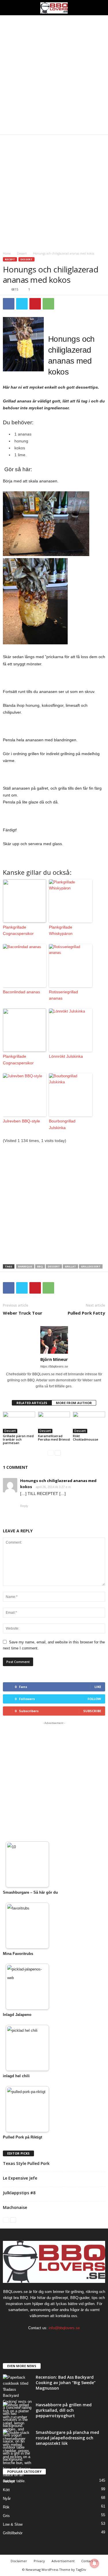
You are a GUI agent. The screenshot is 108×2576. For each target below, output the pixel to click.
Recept (10, 259)
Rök (6, 2507)
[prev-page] (51, 1453)
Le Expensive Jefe (20, 2178)
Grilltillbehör (13, 2533)
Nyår (7, 2498)
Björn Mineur (54, 1359)
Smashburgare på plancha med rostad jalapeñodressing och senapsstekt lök (67, 2438)
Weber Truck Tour (23, 1313)
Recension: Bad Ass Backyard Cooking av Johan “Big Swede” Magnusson (66, 2383)
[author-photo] (54, 1340)
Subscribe (92, 1711)
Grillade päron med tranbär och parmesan (18, 1439)
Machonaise (15, 2207)
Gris (6, 2516)
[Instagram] (49, 2339)
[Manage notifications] (94, 2563)
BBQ (40, 1266)
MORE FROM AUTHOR (74, 1403)
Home (7, 253)
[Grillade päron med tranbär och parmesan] (19, 1422)
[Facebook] (9, 304)
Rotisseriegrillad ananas (64, 995)
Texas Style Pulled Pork (26, 2163)
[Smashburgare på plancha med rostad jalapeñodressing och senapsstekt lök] (17, 2457)
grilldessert (91, 1266)
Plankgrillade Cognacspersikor (18, 930)
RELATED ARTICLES (32, 1403)
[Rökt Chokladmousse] (89, 1422)
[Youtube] (72, 2339)
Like (98, 1687)
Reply (24, 1506)
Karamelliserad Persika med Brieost (54, 1438)
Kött (6, 2490)
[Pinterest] (35, 304)
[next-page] (58, 1453)
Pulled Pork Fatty (86, 1313)
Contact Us (89, 2561)
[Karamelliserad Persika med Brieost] (54, 1422)
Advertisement (63, 2561)
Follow (94, 1699)
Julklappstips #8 (19, 2193)
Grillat (70, 1266)
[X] (22, 304)
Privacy (39, 2561)
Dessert (22, 253)
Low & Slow (13, 2524)
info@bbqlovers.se (64, 2328)
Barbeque (25, 1266)
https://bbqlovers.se (54, 1366)
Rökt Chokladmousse (86, 1438)
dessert (54, 1266)
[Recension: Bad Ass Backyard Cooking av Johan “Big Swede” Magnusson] (17, 2402)
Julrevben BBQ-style (21, 1121)
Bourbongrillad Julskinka (62, 1124)
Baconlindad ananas (21, 992)
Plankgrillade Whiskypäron (61, 930)
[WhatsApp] (48, 304)
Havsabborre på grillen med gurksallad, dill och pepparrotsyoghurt (64, 2410)
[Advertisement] (54, 75)
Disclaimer (19, 2561)
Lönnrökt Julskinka (66, 1056)
